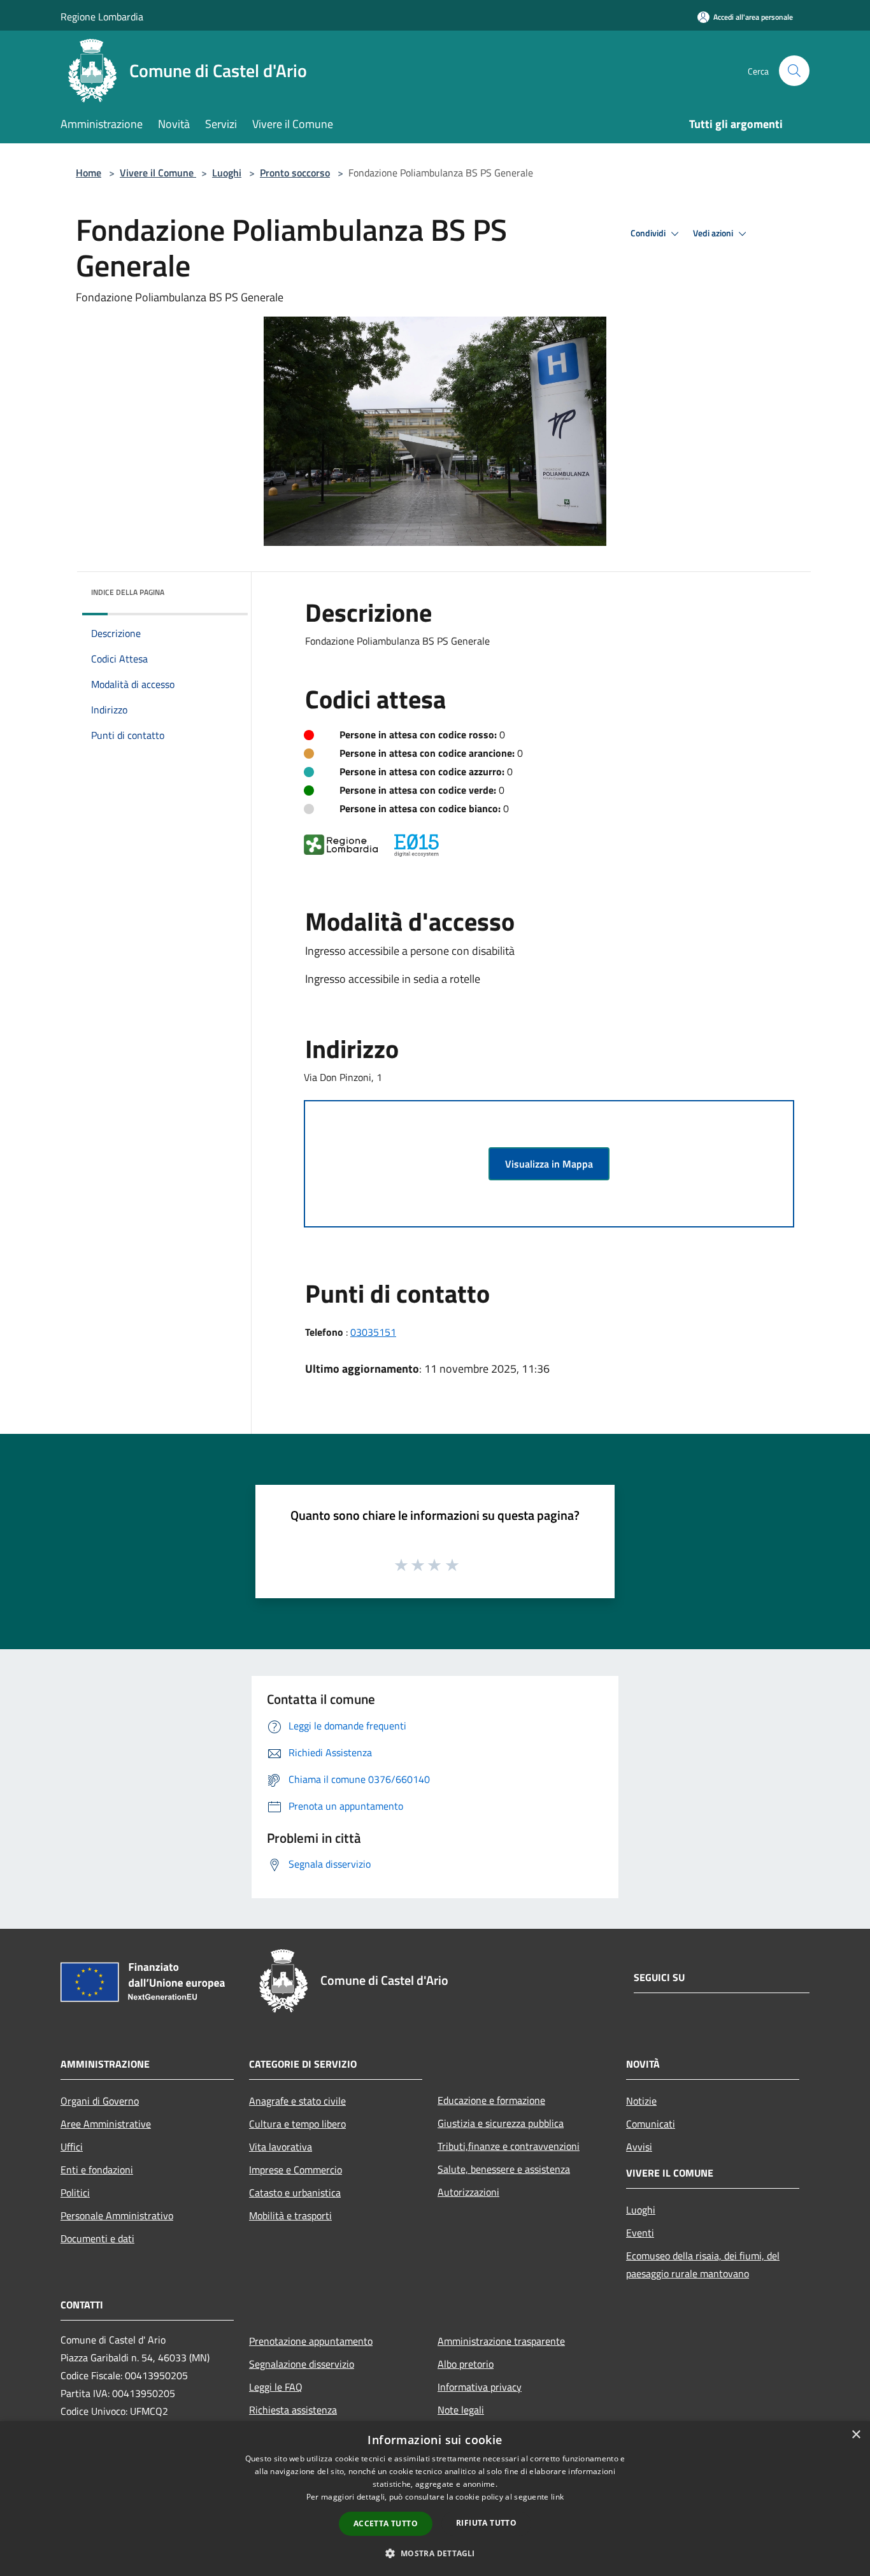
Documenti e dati (97, 2238)
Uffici (72, 2147)
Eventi (640, 2233)
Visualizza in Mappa (549, 1164)
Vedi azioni (714, 233)
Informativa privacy (480, 2387)
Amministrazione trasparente (501, 2341)
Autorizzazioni (468, 2192)
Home (89, 173)
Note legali (461, 2410)
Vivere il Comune (158, 173)
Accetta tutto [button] (386, 2523)
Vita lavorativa (281, 2147)
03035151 (373, 1332)
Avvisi (639, 2147)
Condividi (649, 233)
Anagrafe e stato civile (297, 2101)
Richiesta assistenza (293, 2410)
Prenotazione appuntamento (311, 2341)
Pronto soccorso (295, 173)
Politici (75, 2193)
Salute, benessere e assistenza (504, 2169)
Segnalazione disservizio (302, 2364)
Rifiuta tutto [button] (486, 2523)
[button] (435, 2553)
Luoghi (227, 173)
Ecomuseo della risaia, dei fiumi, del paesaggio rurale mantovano (703, 2265)
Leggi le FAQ (276, 2387)
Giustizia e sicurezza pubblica (501, 2123)
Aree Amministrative (106, 2124)
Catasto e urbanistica (295, 2193)
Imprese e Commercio (296, 2170)
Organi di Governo (100, 2101)
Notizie (641, 2101)
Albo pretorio (466, 2364)
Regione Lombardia (102, 17)
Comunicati (651, 2124)
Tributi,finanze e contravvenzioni (509, 2146)
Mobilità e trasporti (290, 2215)
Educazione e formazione (491, 2100)
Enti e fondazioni (97, 2170)
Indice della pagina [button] (128, 592)
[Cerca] (794, 71)
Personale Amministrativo (117, 2215)
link (557, 2497)
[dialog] (435, 2499)
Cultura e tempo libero (297, 2124)
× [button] (856, 2435)
